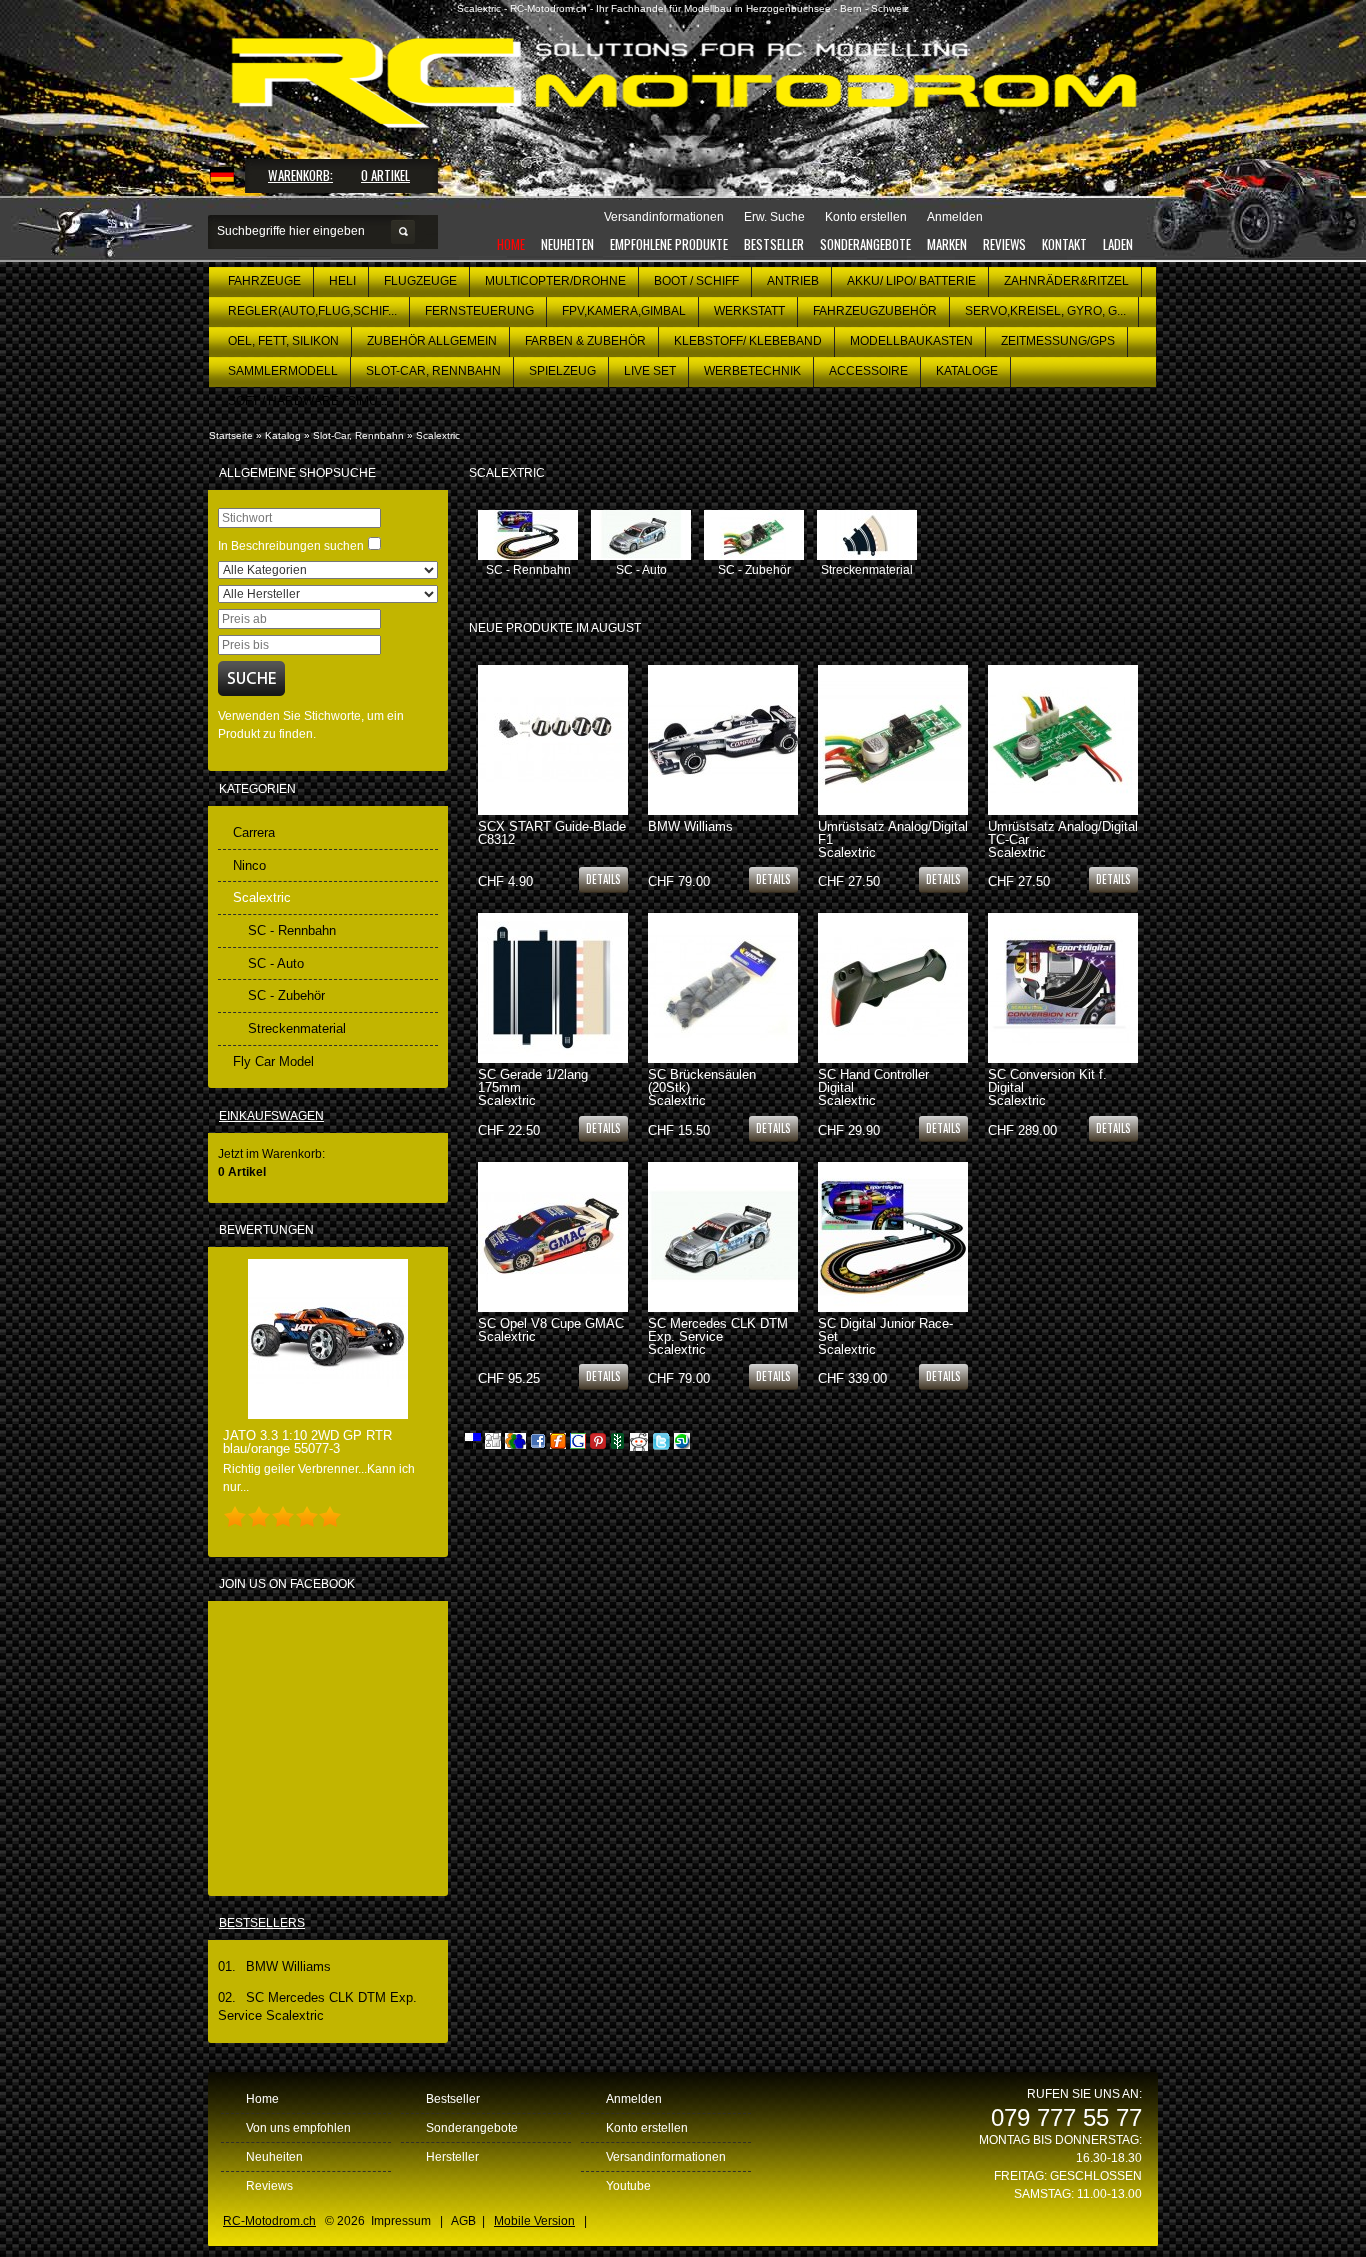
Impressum (401, 2221)
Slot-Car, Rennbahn (433, 371)
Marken (947, 244)
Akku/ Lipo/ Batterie (911, 281)
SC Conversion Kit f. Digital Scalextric (1047, 1087)
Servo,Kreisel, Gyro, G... (1045, 311)
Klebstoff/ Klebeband (748, 341)
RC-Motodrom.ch (269, 2221)
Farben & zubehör (585, 341)
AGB (463, 2221)
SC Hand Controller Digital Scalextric (873, 1087)
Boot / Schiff (696, 281)
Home (511, 244)
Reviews (1004, 244)
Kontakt (1064, 244)
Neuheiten (567, 244)
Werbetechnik (752, 371)
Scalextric (438, 435)
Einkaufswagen (271, 1116)
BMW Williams (690, 826)
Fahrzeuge (264, 281)
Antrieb (793, 281)
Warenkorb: (300, 175)
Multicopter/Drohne (555, 281)
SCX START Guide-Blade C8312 (552, 833)
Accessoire (868, 371)
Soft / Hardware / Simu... (307, 401)
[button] (603, 878)
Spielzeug (562, 371)
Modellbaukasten (911, 341)
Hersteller (452, 2157)
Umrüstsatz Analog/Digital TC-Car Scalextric (1063, 839)
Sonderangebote (865, 244)
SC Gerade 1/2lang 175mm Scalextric (533, 1087)
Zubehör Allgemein (432, 341)
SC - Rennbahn (528, 570)
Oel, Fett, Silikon (283, 341)
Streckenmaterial (867, 570)
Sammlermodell (283, 371)
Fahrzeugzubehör (875, 311)
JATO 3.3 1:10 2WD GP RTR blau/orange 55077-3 (307, 1442)
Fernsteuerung (479, 311)
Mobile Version (534, 2221)
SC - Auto (641, 570)
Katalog (283, 435)
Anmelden (634, 2099)
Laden (1118, 244)
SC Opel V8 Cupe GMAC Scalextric (551, 1330)
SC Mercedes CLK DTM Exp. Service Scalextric (718, 1336)
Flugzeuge (420, 281)
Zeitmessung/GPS (1058, 341)
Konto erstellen (647, 2128)
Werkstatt (749, 311)
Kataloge (967, 371)
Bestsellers (262, 1923)
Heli (342, 281)
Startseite (231, 435)
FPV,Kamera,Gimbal (624, 311)
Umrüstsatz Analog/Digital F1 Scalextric (893, 839)
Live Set (650, 371)
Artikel (385, 175)
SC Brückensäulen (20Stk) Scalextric (702, 1087)
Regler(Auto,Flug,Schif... (312, 311)
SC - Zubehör (754, 570)
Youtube (628, 2186)
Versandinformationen (666, 2157)
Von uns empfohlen (298, 2128)
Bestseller (774, 244)
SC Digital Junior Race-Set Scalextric (885, 1336)
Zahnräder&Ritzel (1066, 281)
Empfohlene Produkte (669, 244)
